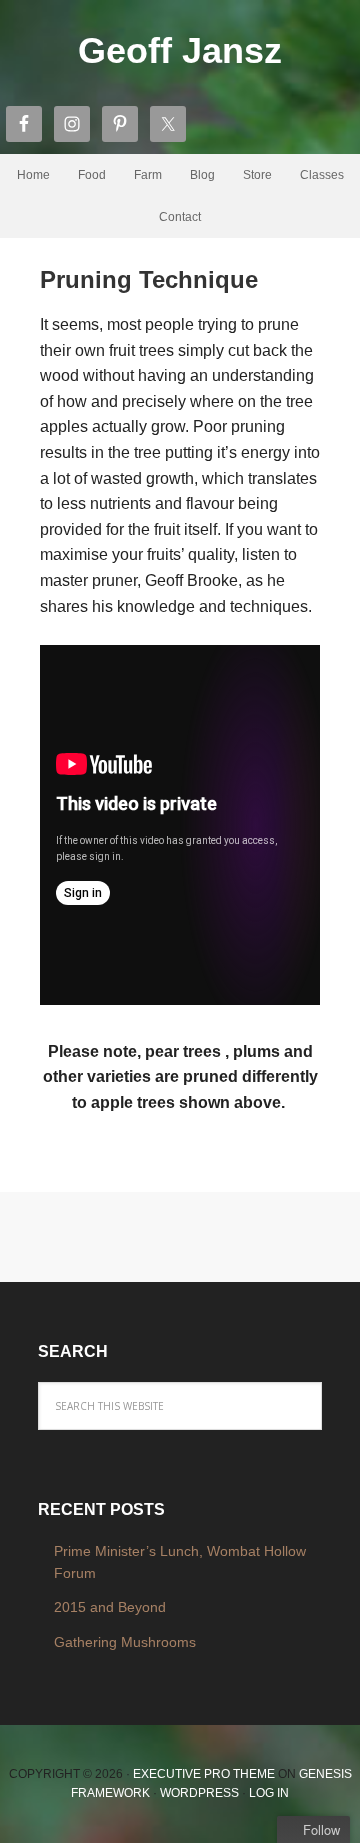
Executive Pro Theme (204, 1774)
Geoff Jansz (180, 50)
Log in (269, 1793)
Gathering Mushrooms (125, 1642)
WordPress (199, 1793)
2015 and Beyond (110, 1607)
